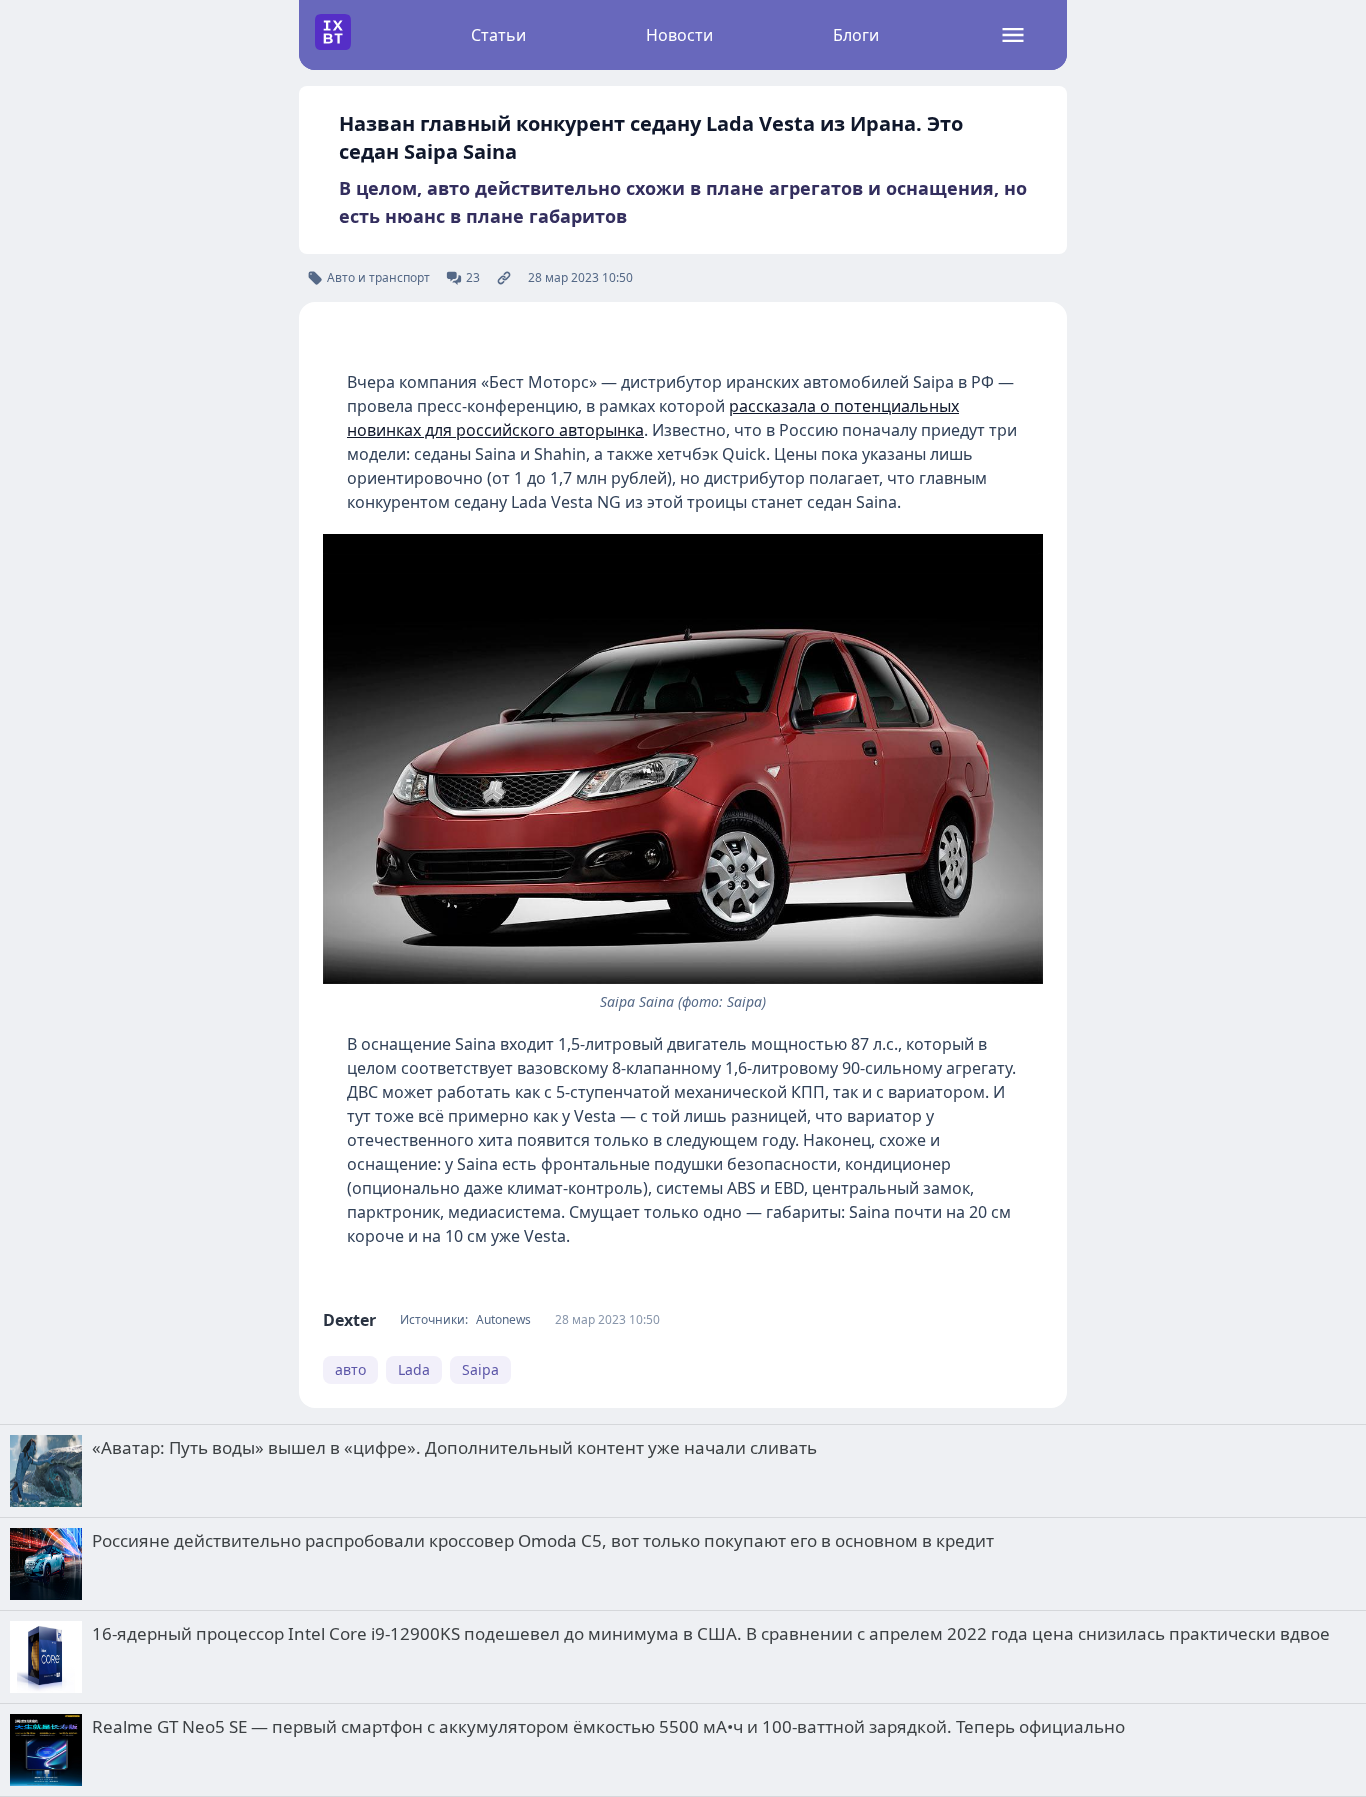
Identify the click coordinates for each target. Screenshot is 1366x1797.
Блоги (856, 35)
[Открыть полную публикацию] (504, 278)
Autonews (503, 1320)
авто (350, 1369)
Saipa (480, 1369)
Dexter (349, 1320)
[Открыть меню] (1013, 35)
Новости (679, 35)
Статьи (498, 35)
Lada (414, 1369)
